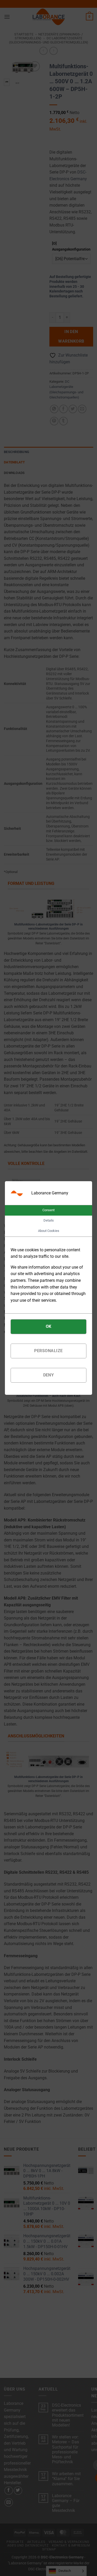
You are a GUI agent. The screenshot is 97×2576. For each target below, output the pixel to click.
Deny (49, 1375)
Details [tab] (49, 1220)
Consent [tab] (48, 1210)
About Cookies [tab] (49, 1231)
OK (49, 1326)
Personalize (48, 1351)
